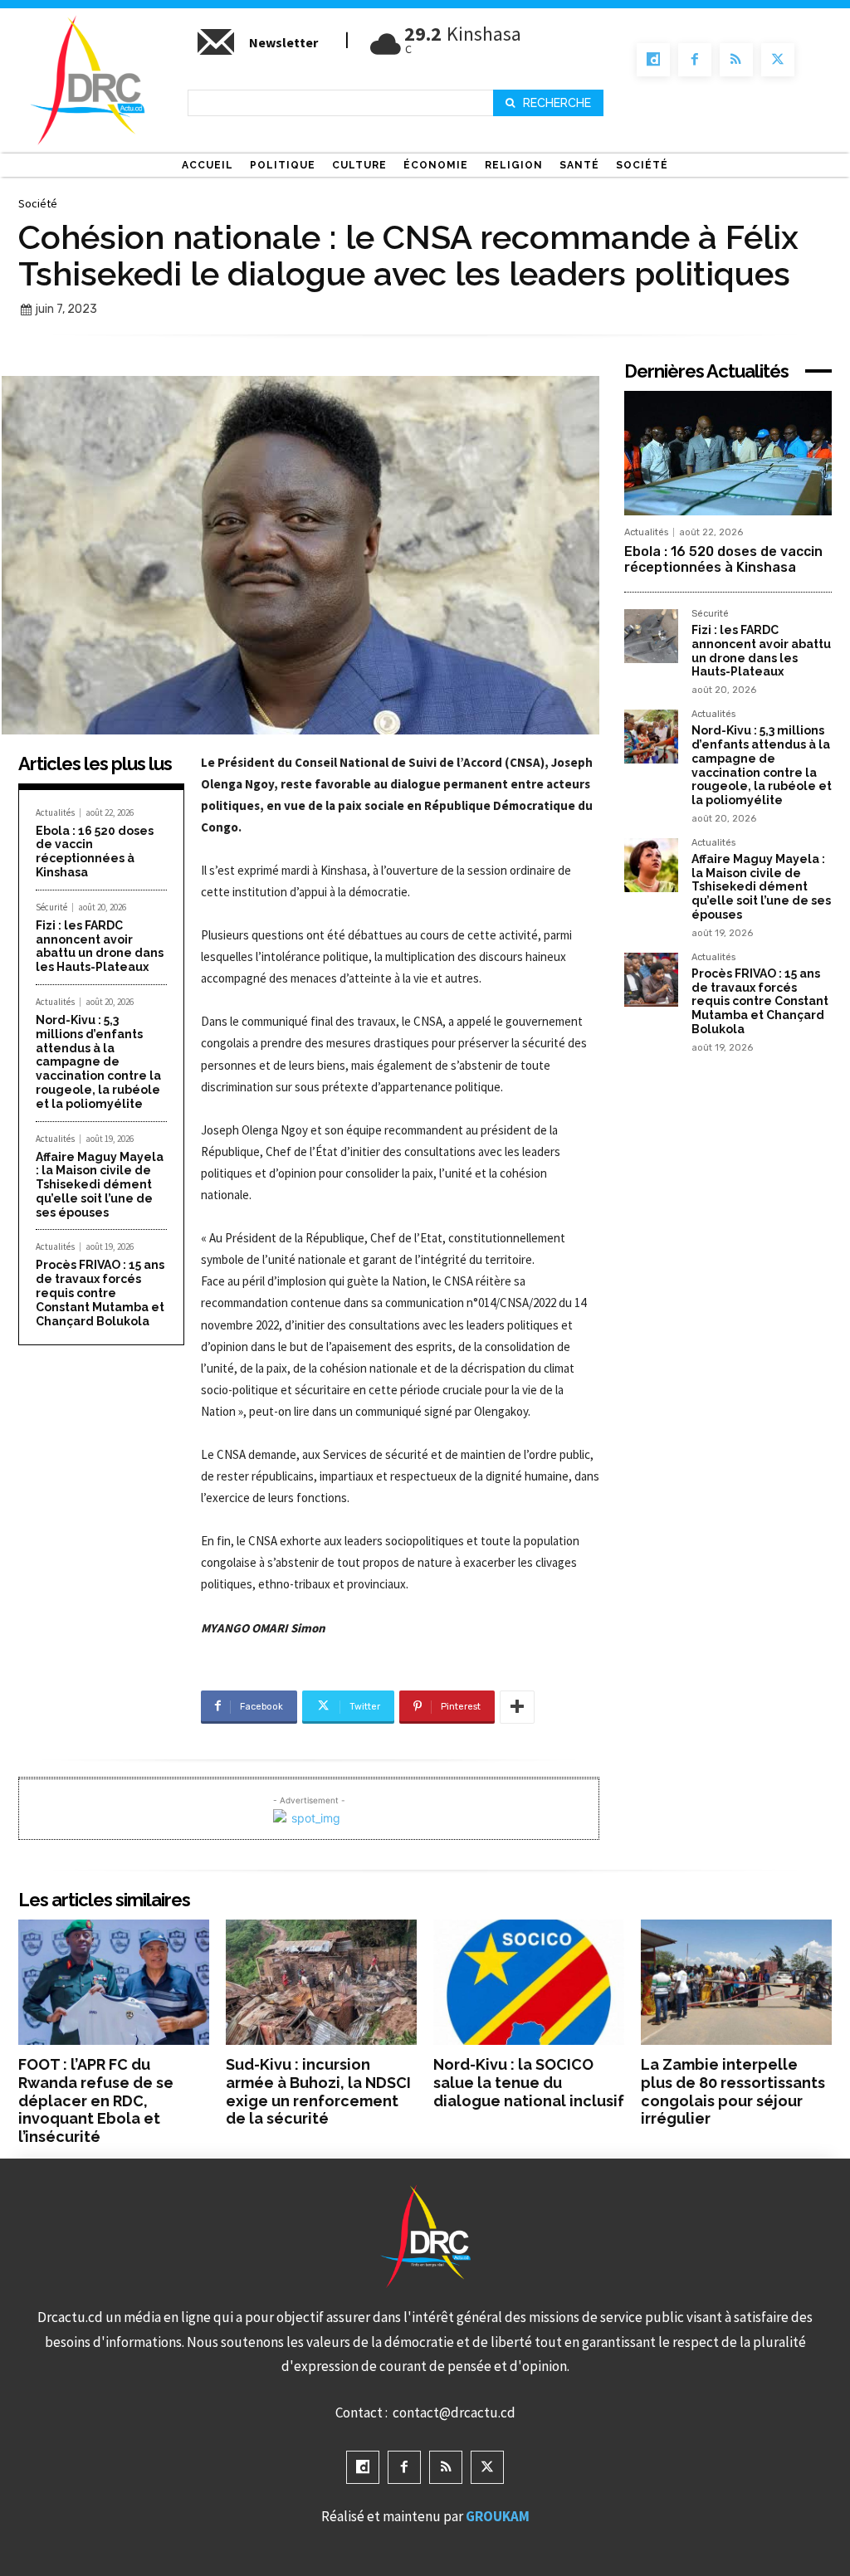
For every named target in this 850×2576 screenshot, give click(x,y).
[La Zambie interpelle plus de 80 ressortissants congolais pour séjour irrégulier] (736, 1983)
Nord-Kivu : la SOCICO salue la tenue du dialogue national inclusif (529, 2082)
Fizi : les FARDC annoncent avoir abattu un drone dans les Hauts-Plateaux (100, 946)
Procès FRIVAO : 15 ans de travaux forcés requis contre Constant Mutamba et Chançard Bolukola (100, 1293)
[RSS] (736, 60)
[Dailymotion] (653, 60)
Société (38, 203)
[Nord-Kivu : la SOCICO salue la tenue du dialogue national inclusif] (529, 1983)
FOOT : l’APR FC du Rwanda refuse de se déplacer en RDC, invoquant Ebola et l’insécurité (96, 2100)
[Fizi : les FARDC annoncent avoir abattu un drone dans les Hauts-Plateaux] (651, 636)
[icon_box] (256, 49)
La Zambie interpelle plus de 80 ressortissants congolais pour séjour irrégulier (733, 2091)
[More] (517, 1707)
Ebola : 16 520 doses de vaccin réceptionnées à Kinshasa (95, 851)
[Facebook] (695, 60)
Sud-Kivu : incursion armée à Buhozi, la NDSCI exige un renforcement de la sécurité (318, 2091)
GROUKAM (498, 2516)
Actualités (55, 813)
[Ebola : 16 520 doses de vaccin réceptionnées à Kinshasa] (728, 453)
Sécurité (51, 907)
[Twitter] (778, 60)
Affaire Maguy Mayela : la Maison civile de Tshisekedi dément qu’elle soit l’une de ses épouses (100, 1185)
